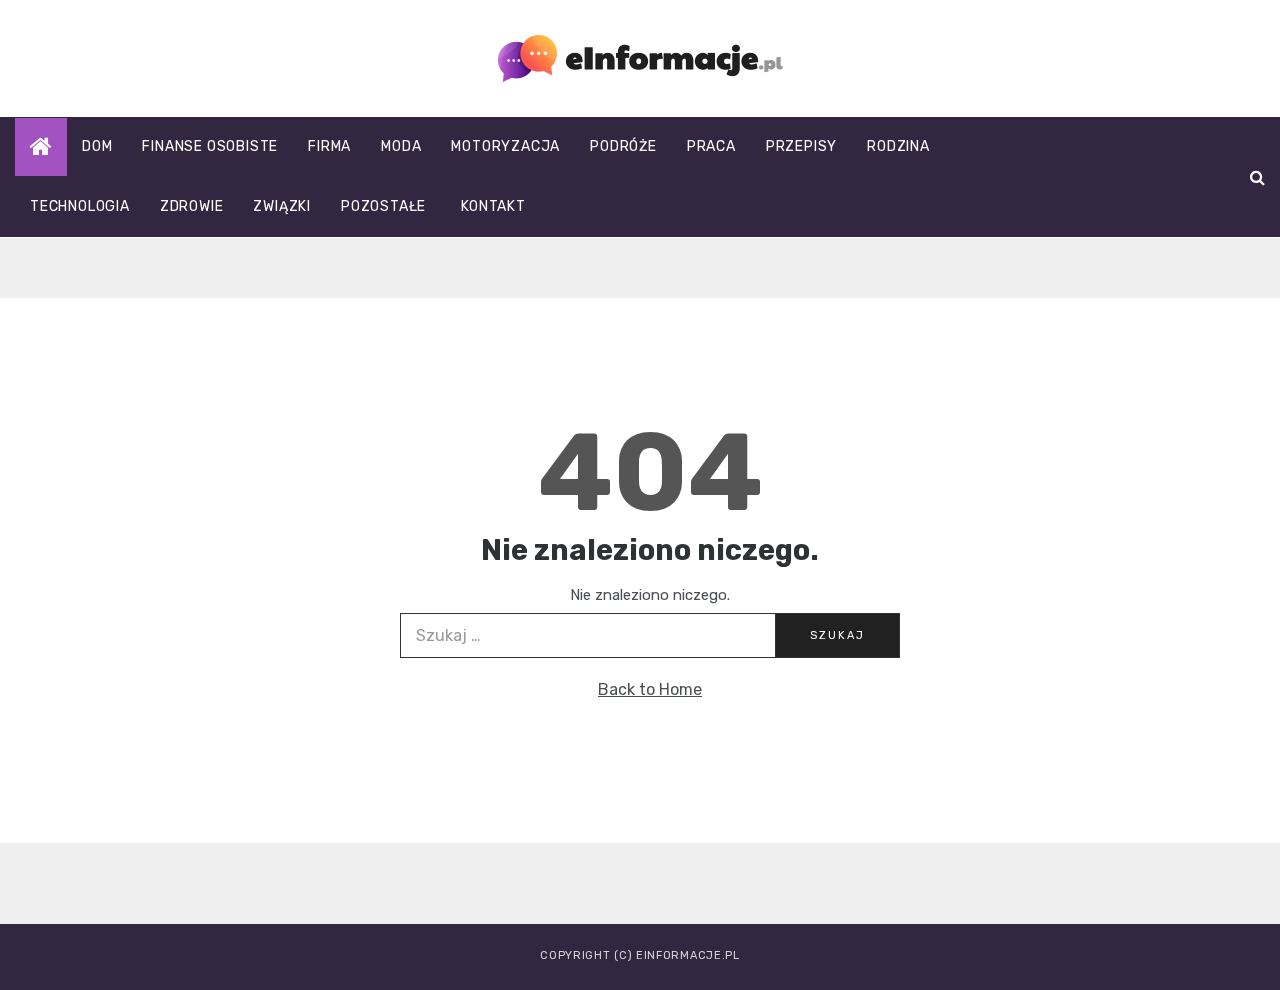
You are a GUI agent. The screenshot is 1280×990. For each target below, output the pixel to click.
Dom (97, 146)
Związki (282, 206)
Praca (711, 146)
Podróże (623, 146)
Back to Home (650, 689)
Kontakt (493, 206)
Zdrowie (192, 206)
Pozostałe (383, 206)
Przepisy (801, 146)
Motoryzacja (505, 146)
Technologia (80, 206)
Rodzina (898, 146)
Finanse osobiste (210, 146)
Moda (401, 146)
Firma (329, 146)
